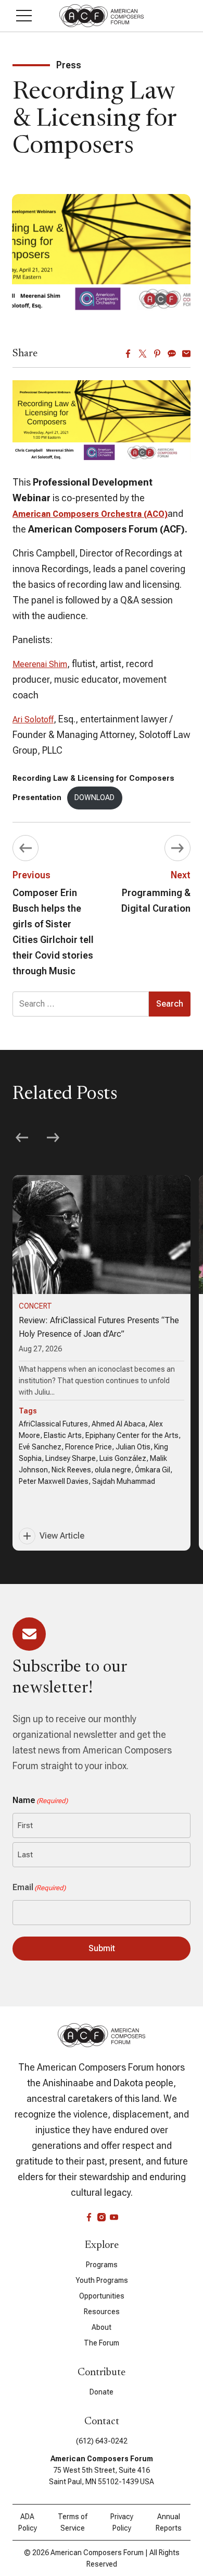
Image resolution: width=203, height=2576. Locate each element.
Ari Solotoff (33, 719)
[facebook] (89, 2217)
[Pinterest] (157, 354)
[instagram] (102, 2217)
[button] (24, 16)
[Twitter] (143, 354)
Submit (102, 1948)
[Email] (186, 354)
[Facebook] (128, 354)
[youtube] (114, 2217)
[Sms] (172, 354)
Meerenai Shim (40, 664)
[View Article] (102, 1363)
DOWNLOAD (94, 798)
